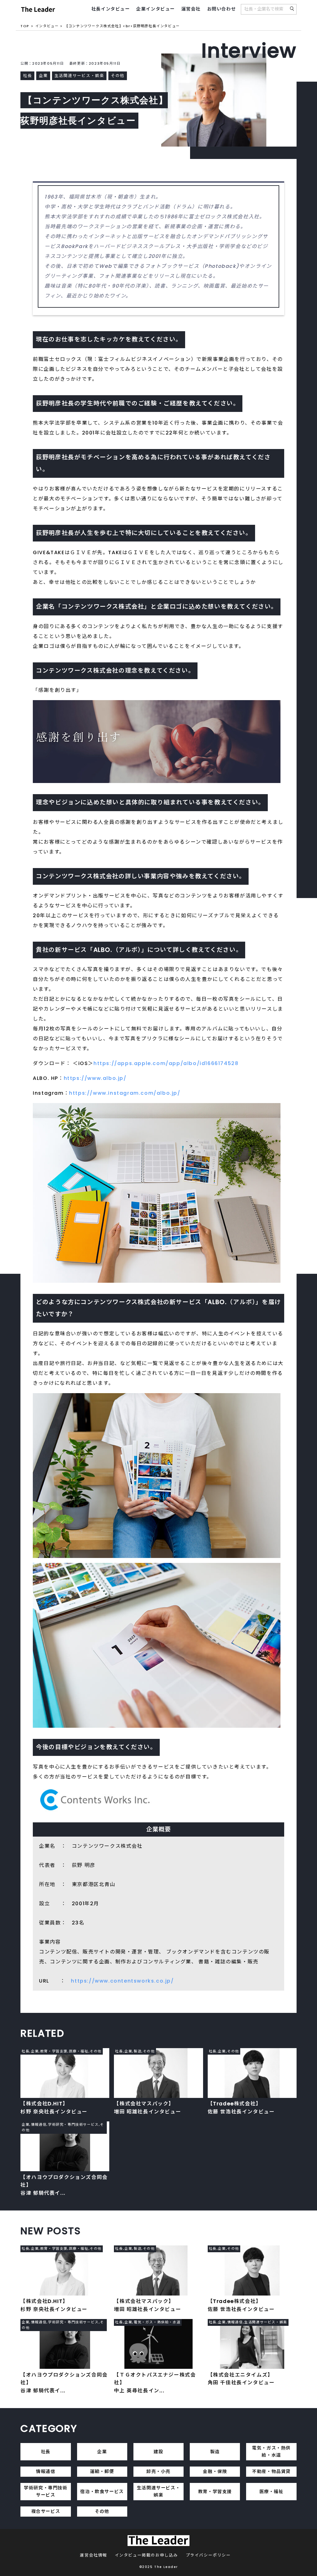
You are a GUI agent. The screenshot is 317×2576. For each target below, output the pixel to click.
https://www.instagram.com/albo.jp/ (125, 1093)
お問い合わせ (222, 9)
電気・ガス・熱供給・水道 (271, 2452)
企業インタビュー (156, 9)
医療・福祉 (271, 2492)
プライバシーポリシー (208, 2555)
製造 (215, 2452)
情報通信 (46, 2471)
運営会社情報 (93, 2555)
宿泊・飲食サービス (102, 2492)
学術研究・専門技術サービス (46, 2491)
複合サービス (46, 2511)
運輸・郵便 (102, 2471)
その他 (102, 2511)
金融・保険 (215, 2471)
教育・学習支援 (215, 2492)
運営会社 (191, 9)
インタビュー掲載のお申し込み (146, 2555)
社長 (46, 2452)
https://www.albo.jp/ (95, 1078)
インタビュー (47, 26)
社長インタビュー (111, 9)
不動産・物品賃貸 (271, 2471)
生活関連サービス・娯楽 (158, 2491)
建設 (158, 2452)
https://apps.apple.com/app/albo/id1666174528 (166, 1063)
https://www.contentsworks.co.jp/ (122, 1981)
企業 (102, 2452)
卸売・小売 (158, 2471)
